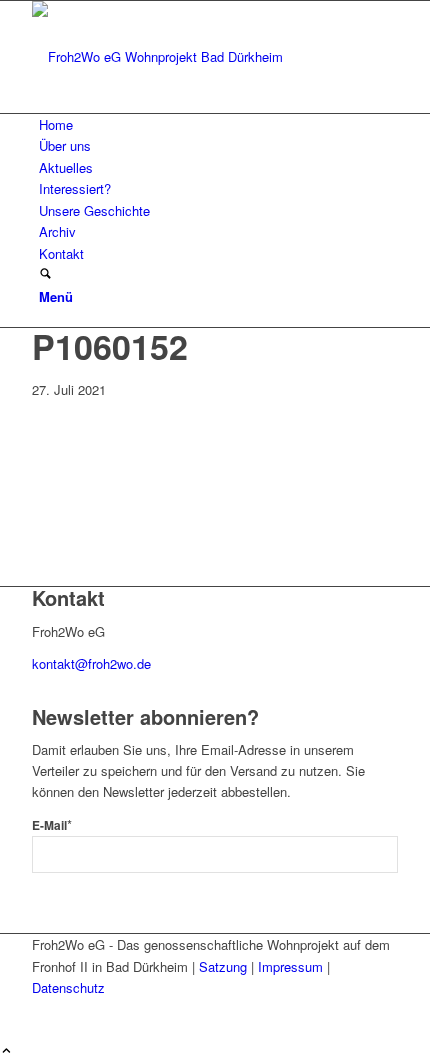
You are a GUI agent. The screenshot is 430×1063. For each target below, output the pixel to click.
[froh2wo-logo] (182, 56)
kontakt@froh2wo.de (91, 663)
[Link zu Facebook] (44, 1009)
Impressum (290, 966)
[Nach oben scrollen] (6, 1051)
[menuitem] (218, 124)
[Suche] (45, 274)
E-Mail (52, 825)
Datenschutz (68, 987)
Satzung (223, 966)
